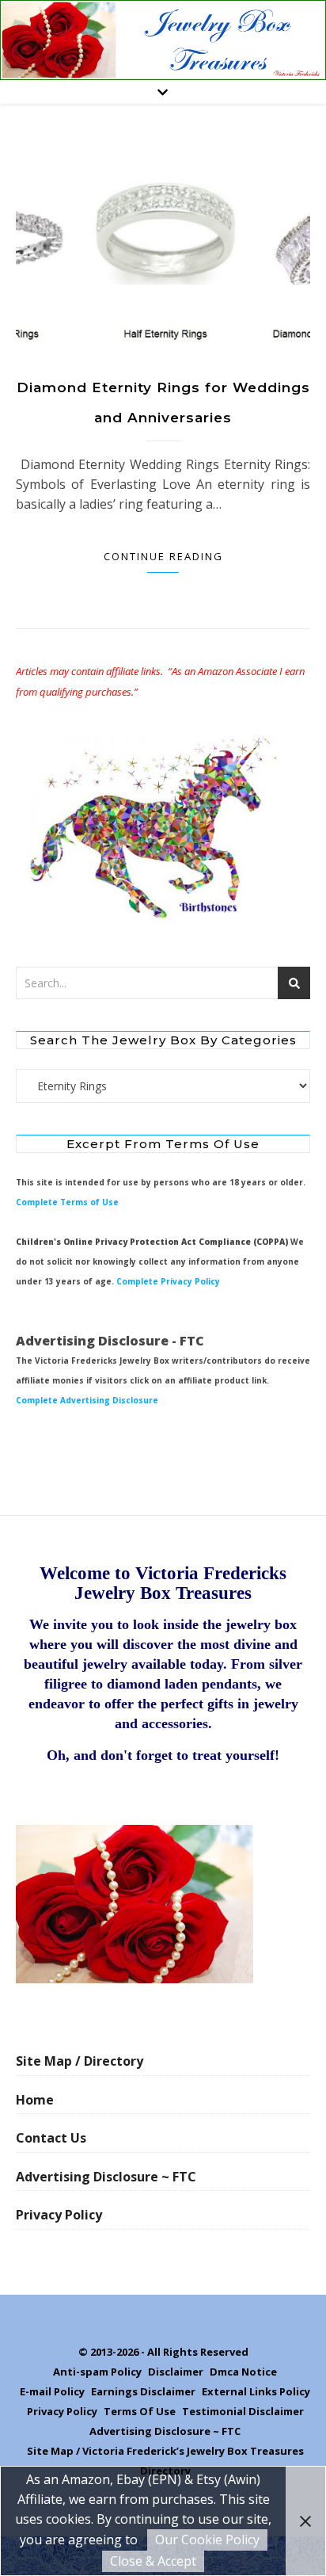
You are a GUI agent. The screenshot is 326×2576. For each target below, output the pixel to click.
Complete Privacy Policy (168, 1281)
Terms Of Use (140, 2411)
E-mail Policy (52, 2391)
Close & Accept (153, 2561)
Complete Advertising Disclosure (87, 1400)
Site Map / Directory (80, 2061)
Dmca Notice (243, 2372)
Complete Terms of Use (67, 1202)
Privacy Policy (59, 2215)
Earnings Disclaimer (143, 2391)
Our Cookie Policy (207, 2540)
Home (35, 2100)
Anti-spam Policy (97, 2372)
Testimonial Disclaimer (243, 2411)
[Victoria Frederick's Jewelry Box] (163, 40)
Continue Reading (163, 556)
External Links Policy (256, 2391)
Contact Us (51, 2138)
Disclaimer (176, 2372)
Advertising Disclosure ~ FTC (106, 2177)
